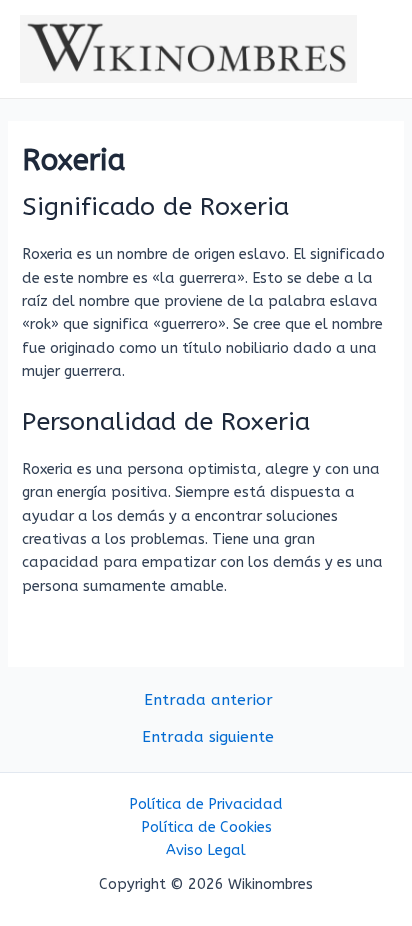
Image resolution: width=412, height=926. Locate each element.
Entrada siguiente (208, 738)
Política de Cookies (206, 827)
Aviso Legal (206, 850)
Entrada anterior (208, 701)
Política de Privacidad (206, 804)
